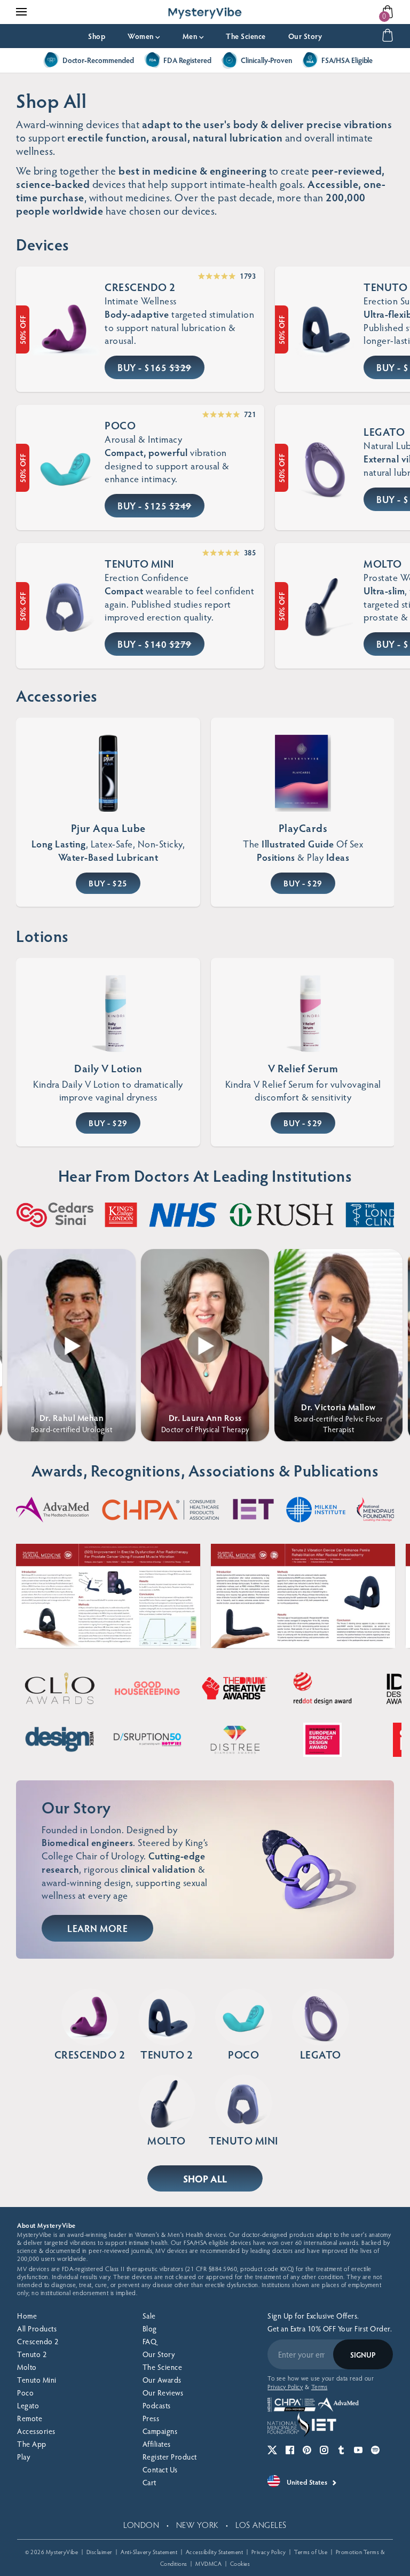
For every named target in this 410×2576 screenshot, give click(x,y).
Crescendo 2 (38, 2341)
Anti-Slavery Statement (149, 2552)
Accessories (36, 2431)
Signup (363, 2355)
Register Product (170, 2457)
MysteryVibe (62, 2552)
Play (23, 2457)
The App (32, 2444)
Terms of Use (311, 2552)
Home (27, 2316)
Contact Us (160, 2469)
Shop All (205, 2178)
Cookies (240, 2563)
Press (151, 2418)
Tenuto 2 (32, 2354)
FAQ (150, 2341)
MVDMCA (208, 2563)
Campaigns (160, 2431)
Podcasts (157, 2405)
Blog (150, 2328)
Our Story (305, 36)
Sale (149, 2316)
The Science (246, 36)
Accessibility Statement (215, 2552)
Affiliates (157, 2444)
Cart (149, 2482)
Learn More (97, 1928)
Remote (30, 2418)
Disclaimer (100, 2552)
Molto (27, 2367)
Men (193, 36)
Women (144, 36)
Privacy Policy (269, 2552)
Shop (97, 36)
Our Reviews (163, 2393)
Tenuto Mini (37, 2380)
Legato (28, 2405)
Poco (25, 2393)
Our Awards (162, 2380)
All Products (37, 2328)
